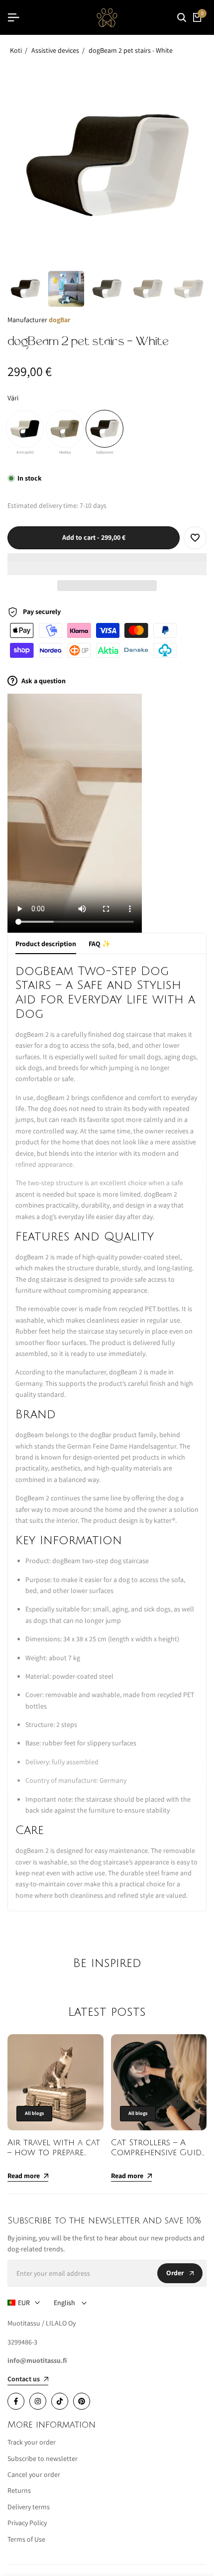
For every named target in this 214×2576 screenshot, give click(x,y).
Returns (19, 2490)
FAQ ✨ (100, 944)
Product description (46, 944)
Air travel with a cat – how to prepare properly (54, 2153)
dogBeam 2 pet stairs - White (131, 50)
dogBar (59, 320)
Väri (13, 398)
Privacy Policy (27, 2523)
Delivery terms (29, 2507)
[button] (107, 564)
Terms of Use (26, 2539)
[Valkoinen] (105, 429)
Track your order (32, 2442)
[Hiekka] (65, 429)
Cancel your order (34, 2474)
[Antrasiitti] (25, 429)
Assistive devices (55, 50)
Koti (16, 50)
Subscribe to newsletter (43, 2458)
